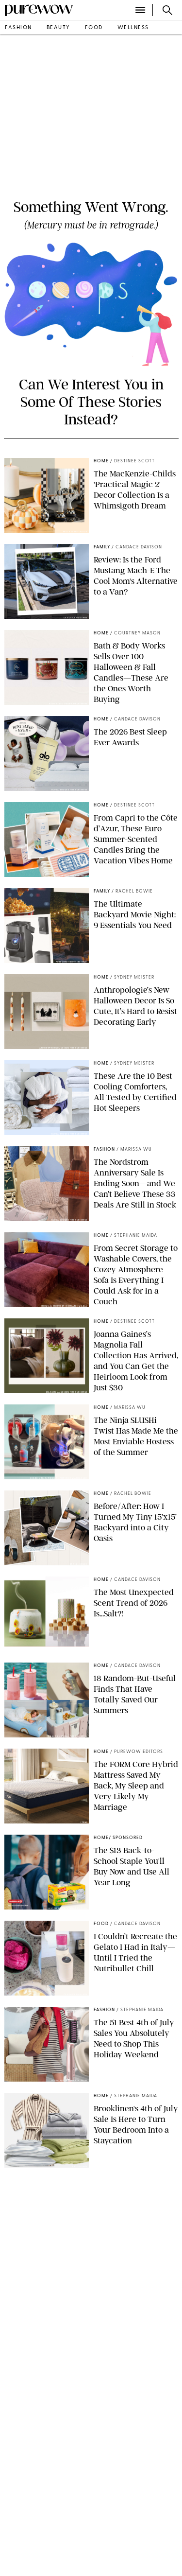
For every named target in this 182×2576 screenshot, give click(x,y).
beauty (58, 28)
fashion (18, 28)
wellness (133, 28)
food (94, 28)
